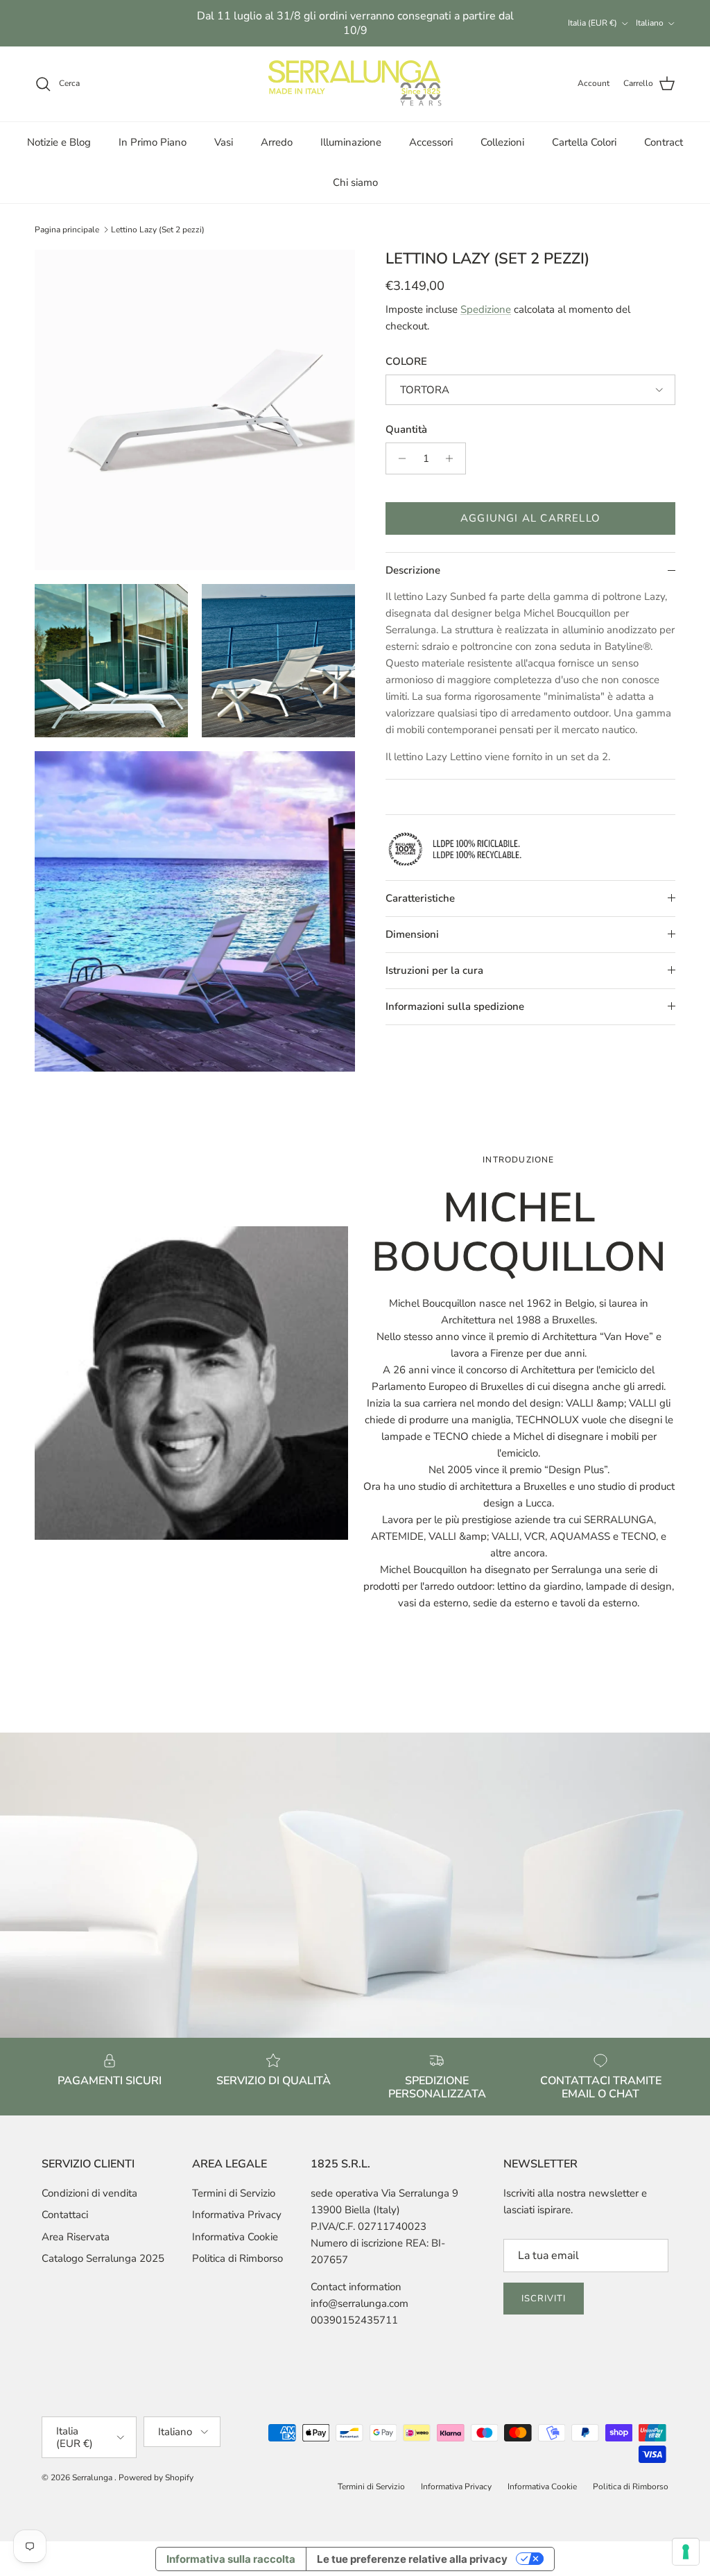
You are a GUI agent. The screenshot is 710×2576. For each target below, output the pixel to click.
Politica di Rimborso (237, 2258)
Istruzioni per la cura (434, 970)
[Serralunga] (355, 84)
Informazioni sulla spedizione (455, 1006)
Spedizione (486, 309)
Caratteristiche (420, 898)
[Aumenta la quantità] (453, 458)
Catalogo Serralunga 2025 (103, 2258)
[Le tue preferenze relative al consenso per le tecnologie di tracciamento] (686, 2552)
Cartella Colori (584, 142)
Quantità (406, 429)
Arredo (277, 142)
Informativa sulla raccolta (231, 2559)
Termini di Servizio (234, 2193)
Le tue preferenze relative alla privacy (412, 2559)
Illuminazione (351, 142)
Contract (664, 142)
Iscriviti (544, 2299)
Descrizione (413, 570)
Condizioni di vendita (89, 2193)
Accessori (431, 142)
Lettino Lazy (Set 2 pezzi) (158, 230)
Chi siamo (355, 182)
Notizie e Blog (59, 142)
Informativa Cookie (235, 2237)
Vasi (224, 142)
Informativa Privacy (237, 2215)
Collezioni (502, 142)
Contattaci (65, 2215)
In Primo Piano (153, 142)
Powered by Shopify (156, 2478)
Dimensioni (412, 934)
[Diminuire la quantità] (398, 458)
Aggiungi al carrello (530, 518)
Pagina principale (67, 230)
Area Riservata (76, 2237)
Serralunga (93, 2478)
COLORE (406, 361)
